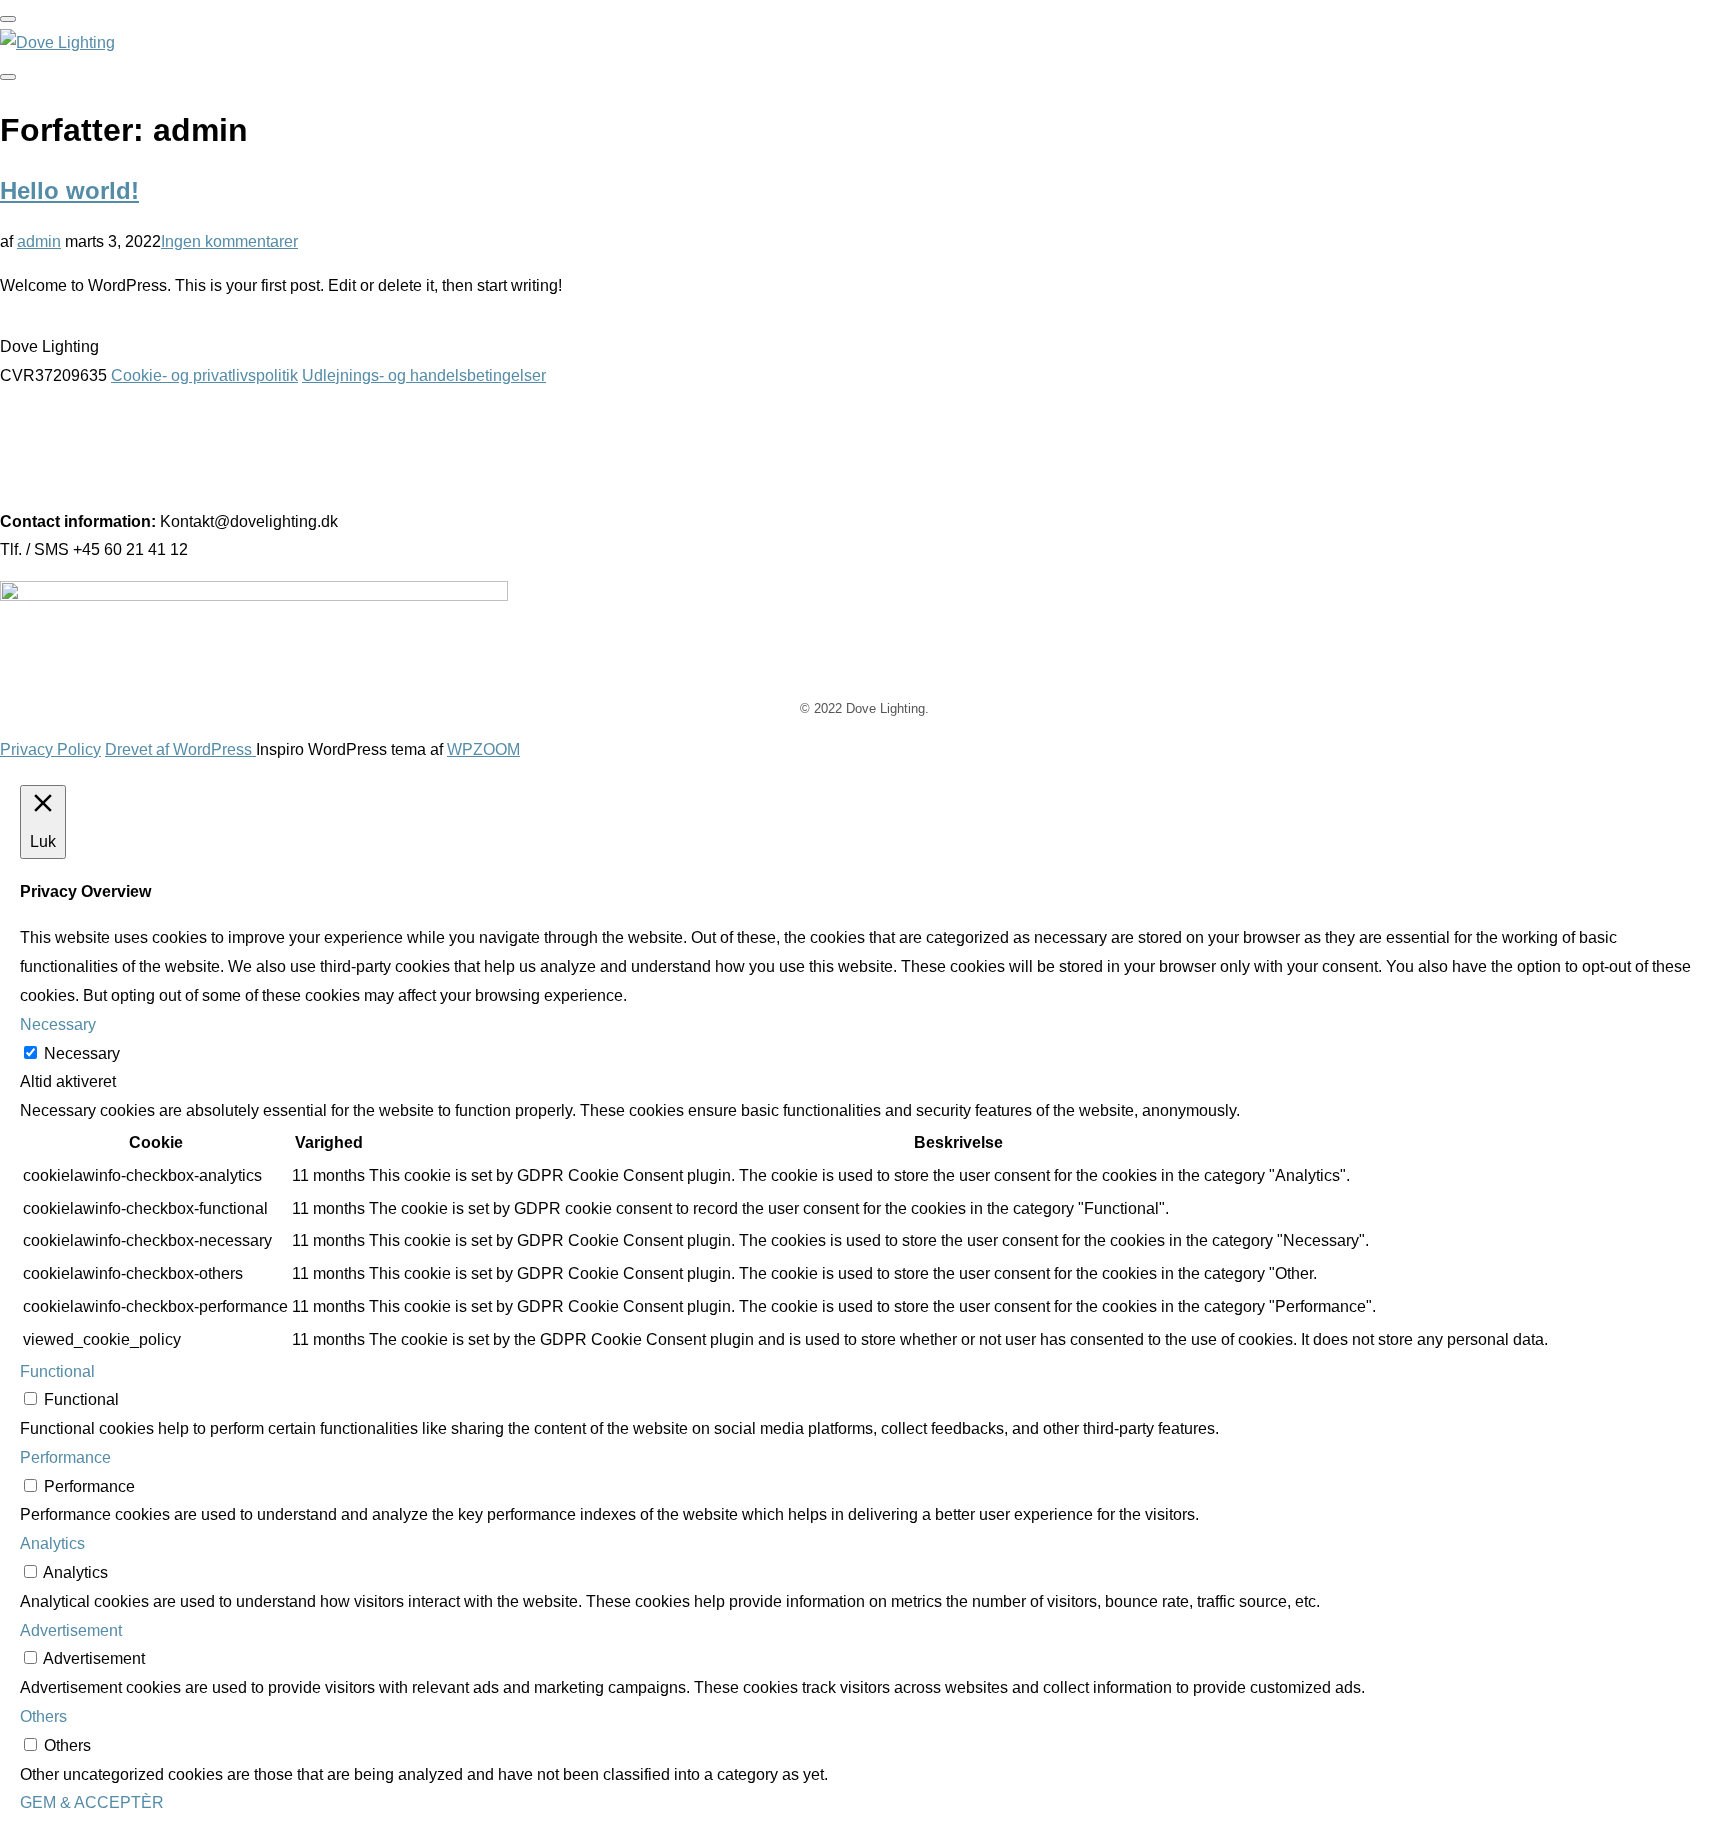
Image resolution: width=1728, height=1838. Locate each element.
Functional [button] (57, 1371)
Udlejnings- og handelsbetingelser (424, 375)
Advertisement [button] (71, 1630)
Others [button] (43, 1716)
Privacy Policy (50, 749)
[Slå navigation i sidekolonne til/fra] (8, 77)
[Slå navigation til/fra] (8, 19)
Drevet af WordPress (180, 749)
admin (39, 241)
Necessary (82, 1053)
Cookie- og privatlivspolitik (204, 375)
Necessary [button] (58, 1024)
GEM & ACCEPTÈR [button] (92, 1802)
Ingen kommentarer (229, 241)
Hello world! (69, 190)
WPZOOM (483, 749)
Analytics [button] (52, 1543)
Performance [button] (65, 1457)
